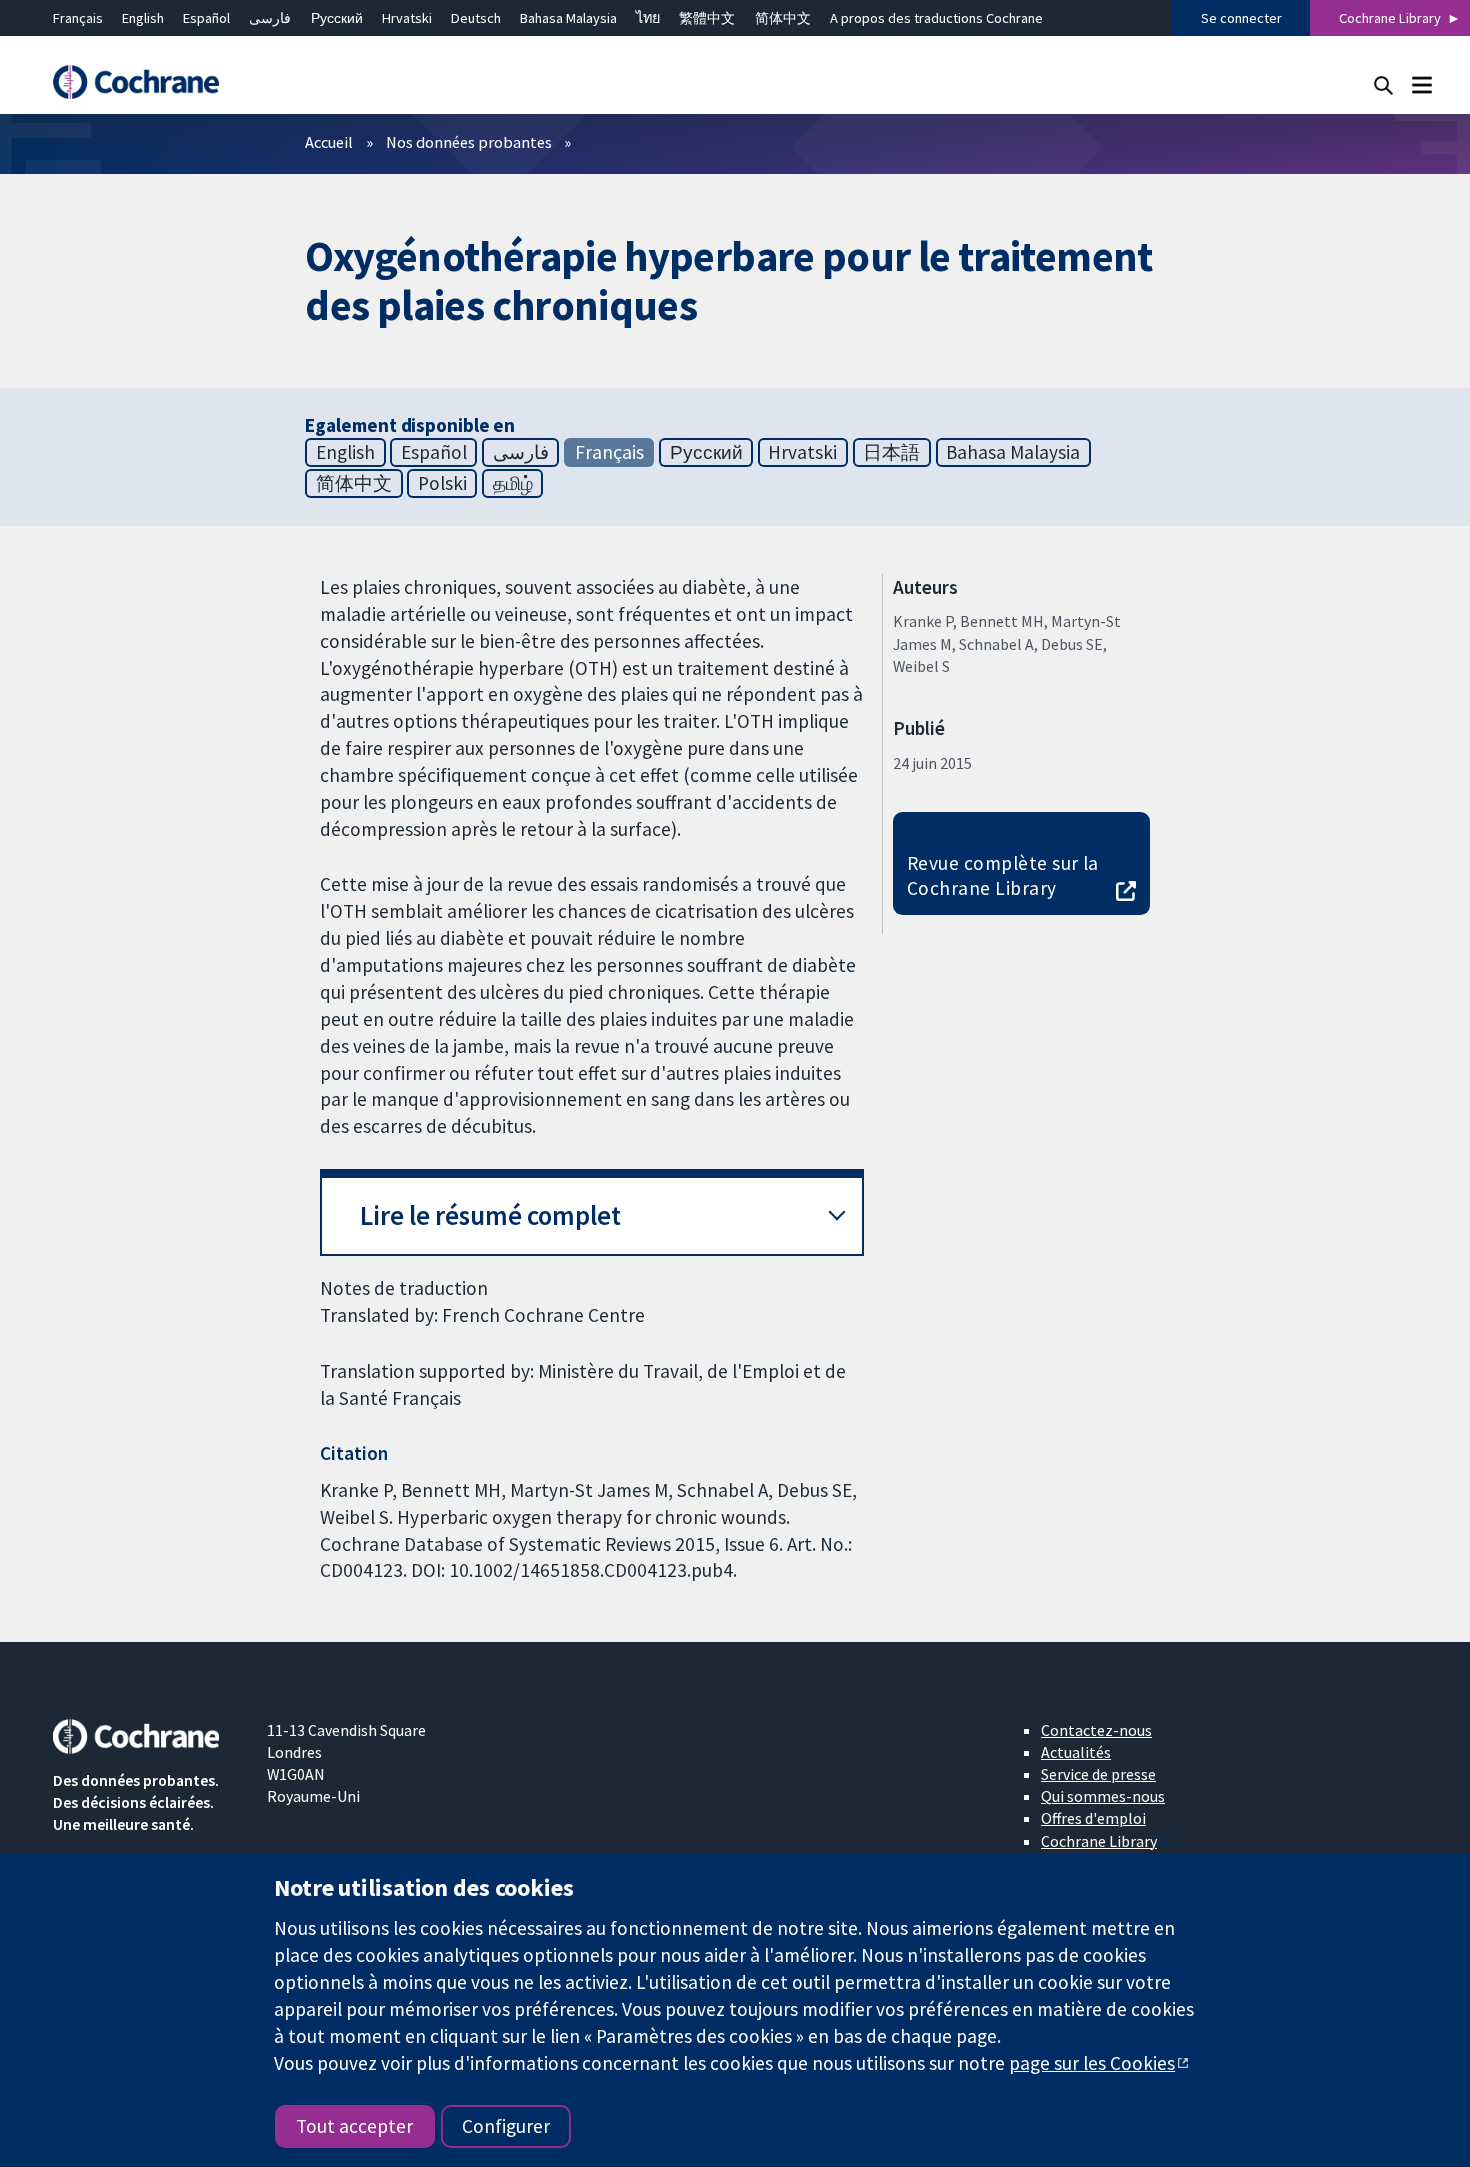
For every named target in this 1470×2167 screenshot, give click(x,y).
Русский (337, 18)
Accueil (329, 142)
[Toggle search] (1383, 84)
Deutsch (476, 18)
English (143, 18)
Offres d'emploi (1093, 1818)
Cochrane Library (1390, 18)
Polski (442, 483)
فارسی (270, 18)
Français (78, 18)
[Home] (146, 82)
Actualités (1076, 1752)
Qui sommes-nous (1103, 1796)
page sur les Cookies (1092, 2063)
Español (206, 18)
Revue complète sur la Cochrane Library (1003, 875)
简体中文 (783, 18)
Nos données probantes (469, 142)
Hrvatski (407, 18)
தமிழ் (513, 483)
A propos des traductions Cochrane (936, 18)
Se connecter (1241, 18)
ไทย (648, 18)
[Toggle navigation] (1421, 84)
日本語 (891, 452)
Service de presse (1098, 1774)
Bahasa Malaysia (568, 18)
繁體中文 (707, 18)
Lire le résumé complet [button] (490, 1215)
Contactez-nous (1096, 1730)
